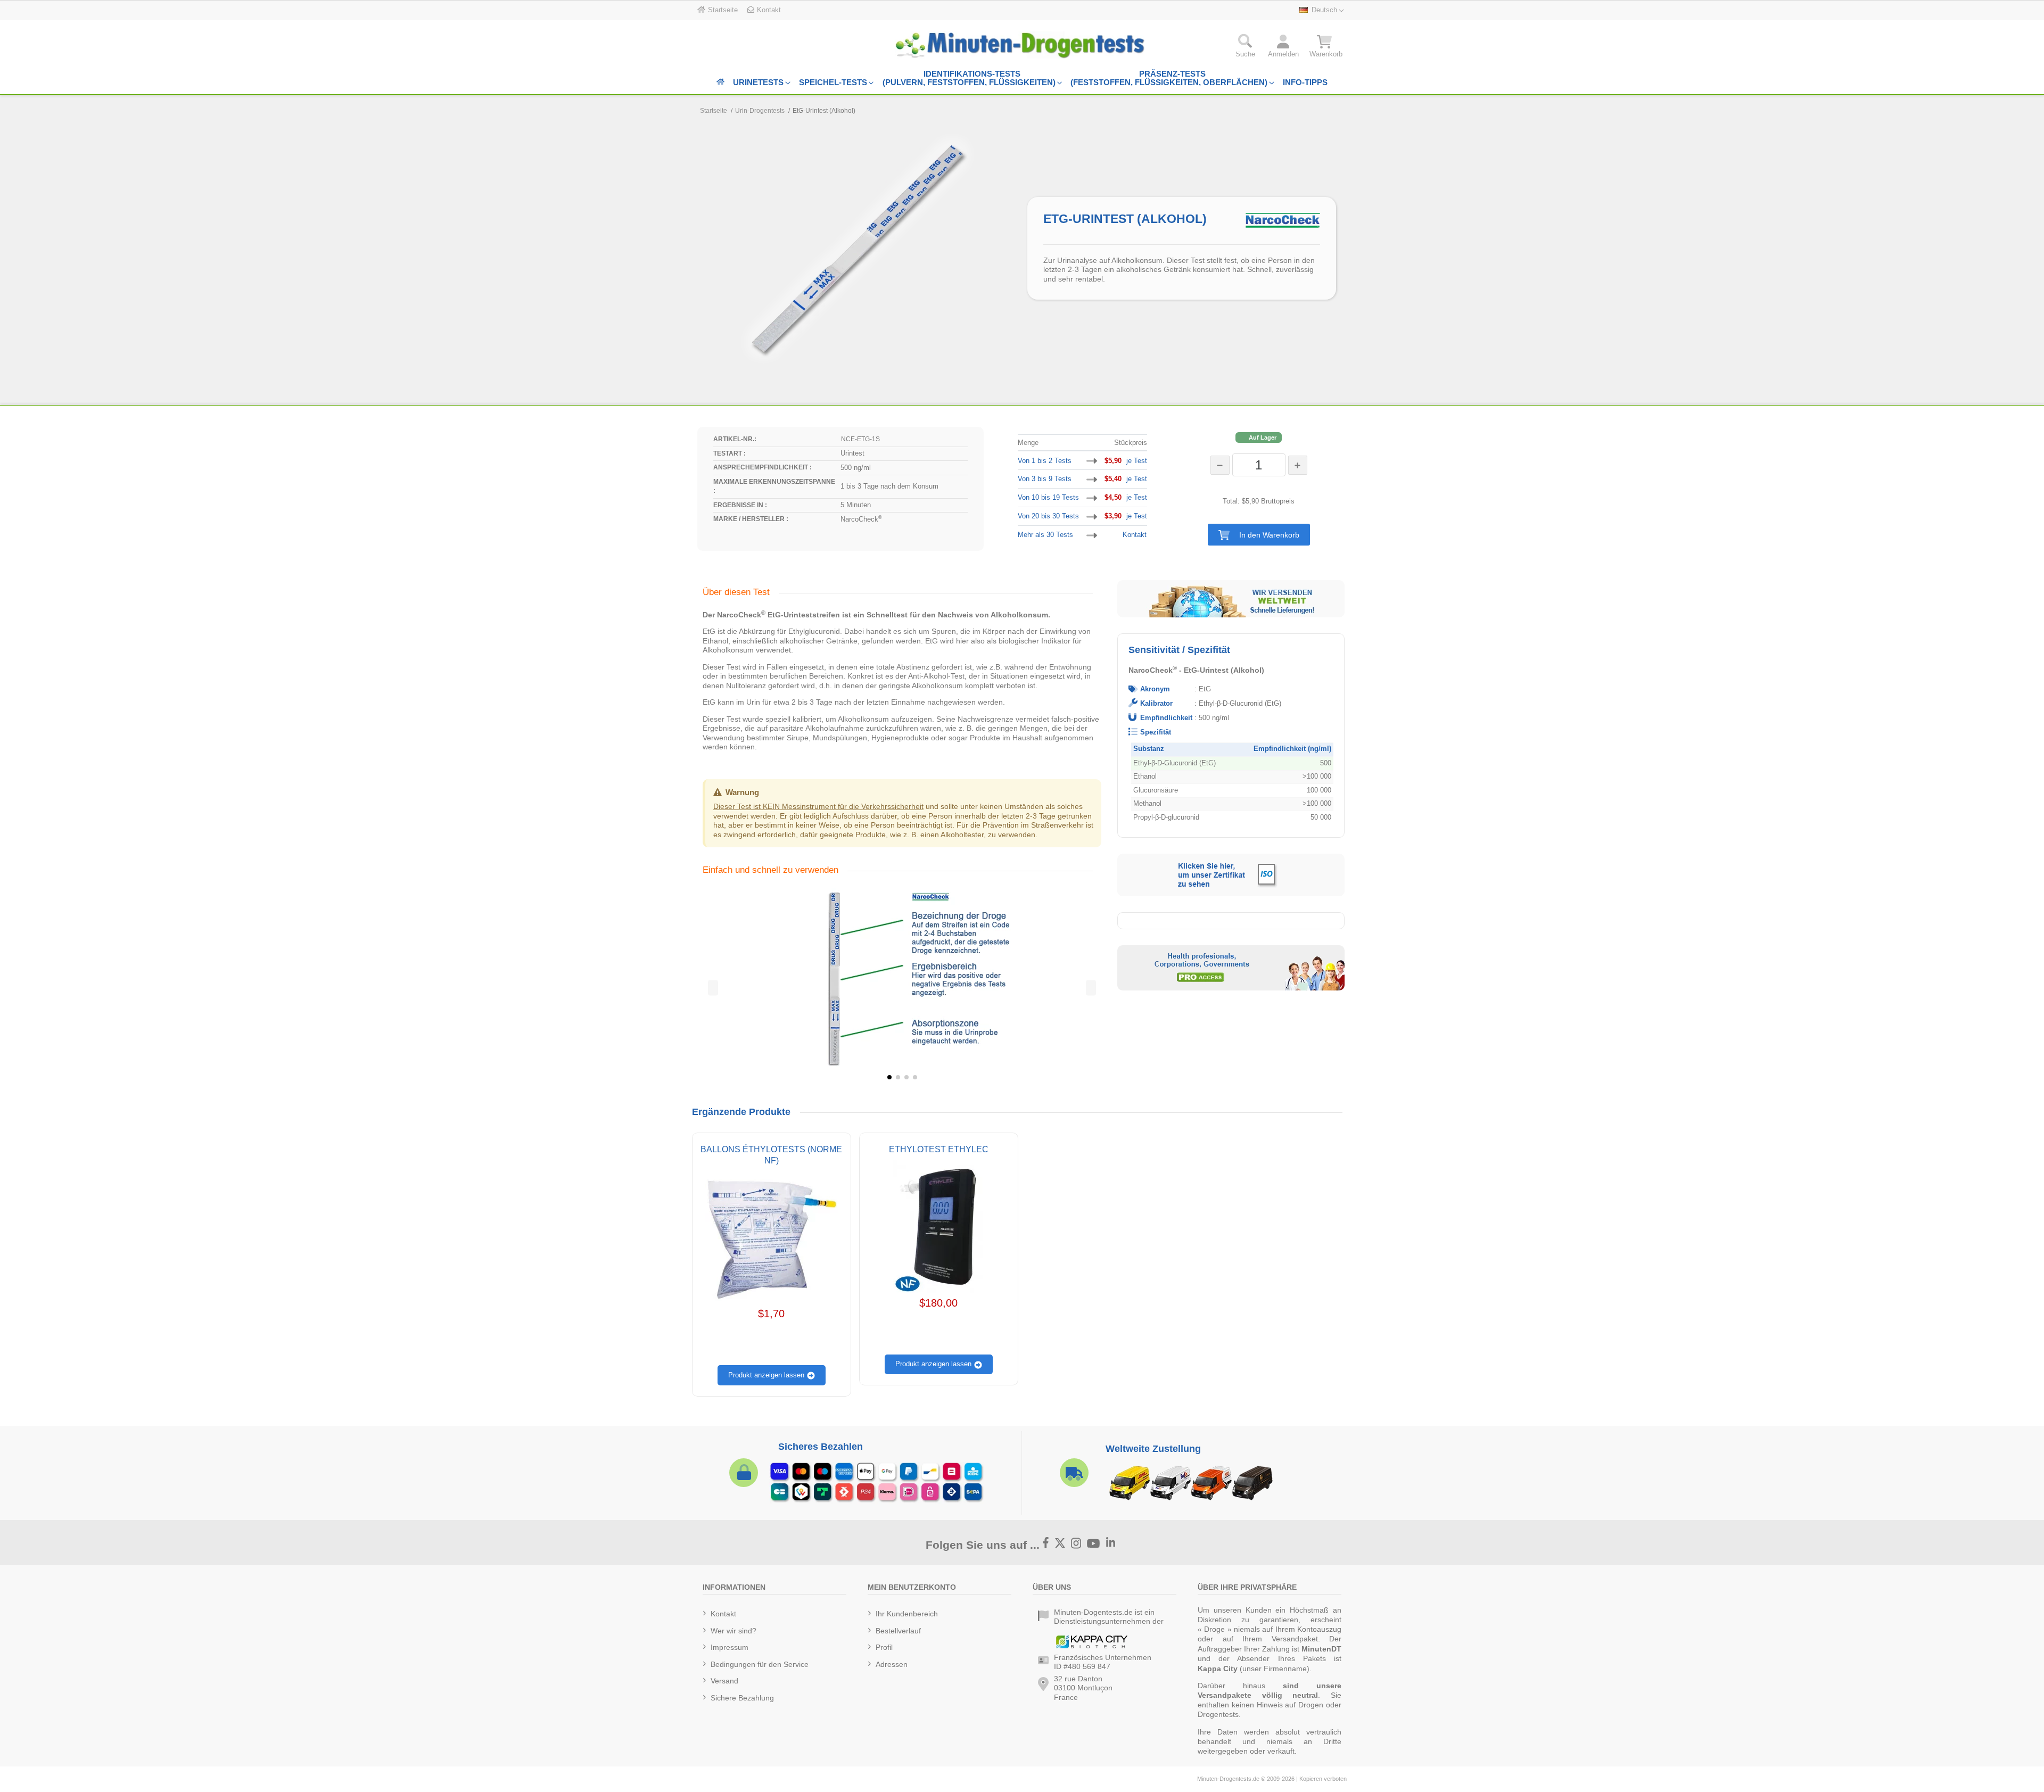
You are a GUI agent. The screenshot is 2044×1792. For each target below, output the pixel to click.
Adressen (892, 1664)
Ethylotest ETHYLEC (939, 1149)
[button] (1259, 535)
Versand (724, 1681)
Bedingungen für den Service (760, 1664)
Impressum (730, 1647)
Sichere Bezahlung (742, 1698)
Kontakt (1135, 535)
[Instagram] (1076, 1543)
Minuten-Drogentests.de (1228, 1779)
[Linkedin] (1111, 1543)
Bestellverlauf (898, 1631)
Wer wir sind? (733, 1631)
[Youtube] (1094, 1544)
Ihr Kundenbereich (907, 1614)
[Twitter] (1060, 1543)
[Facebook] (1046, 1543)
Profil (884, 1647)
